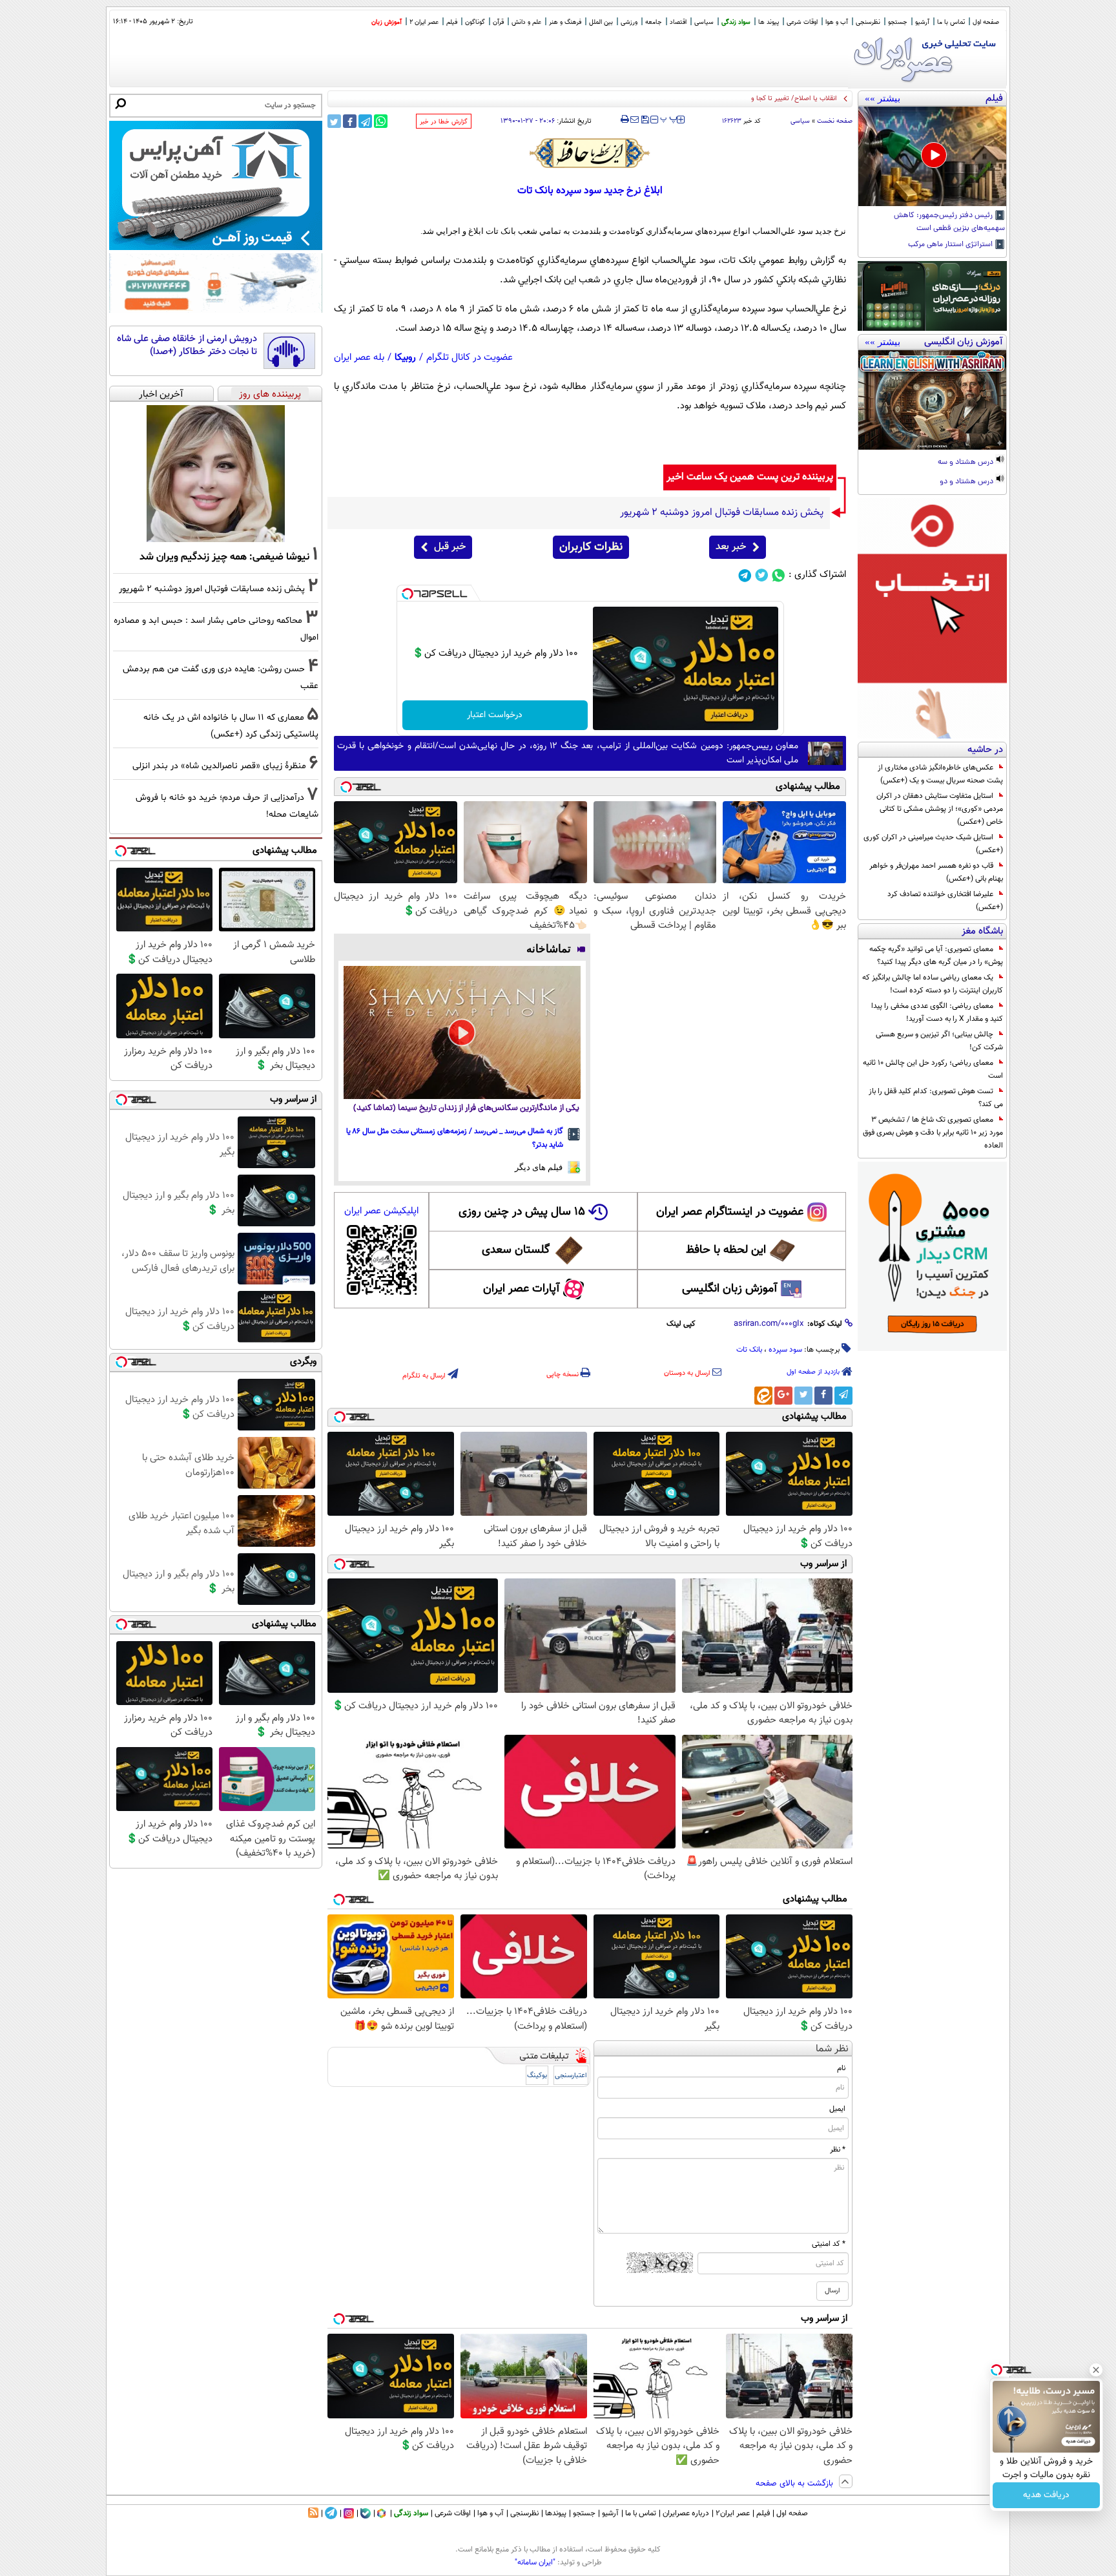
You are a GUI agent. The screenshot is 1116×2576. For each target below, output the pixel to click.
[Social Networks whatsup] (779, 575)
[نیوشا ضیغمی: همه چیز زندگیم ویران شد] (216, 474)
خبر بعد (731, 547)
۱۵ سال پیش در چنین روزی (522, 1212)
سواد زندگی (736, 22)
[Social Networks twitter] (762, 575)
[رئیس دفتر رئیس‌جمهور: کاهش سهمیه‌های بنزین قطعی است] (932, 156)
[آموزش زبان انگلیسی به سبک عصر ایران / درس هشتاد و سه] (932, 400)
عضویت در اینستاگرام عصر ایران (730, 1212)
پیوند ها (769, 22)
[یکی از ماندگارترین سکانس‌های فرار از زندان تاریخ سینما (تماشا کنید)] (462, 1032)
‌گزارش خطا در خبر (444, 122)
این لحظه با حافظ (726, 1250)
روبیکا (405, 358)
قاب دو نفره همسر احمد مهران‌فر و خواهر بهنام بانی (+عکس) (936, 872)
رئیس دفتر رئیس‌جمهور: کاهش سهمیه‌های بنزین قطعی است (949, 222)
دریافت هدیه (1046, 2495)
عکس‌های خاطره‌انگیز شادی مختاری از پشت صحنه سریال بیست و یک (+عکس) (940, 774)
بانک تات (749, 1350)
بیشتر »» (883, 98)
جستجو (898, 22)
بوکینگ (537, 2076)
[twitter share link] (334, 121)
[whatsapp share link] (381, 121)
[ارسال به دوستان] (635, 120)
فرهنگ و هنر (565, 22)
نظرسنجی (868, 22)
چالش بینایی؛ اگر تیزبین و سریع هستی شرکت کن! (939, 1041)
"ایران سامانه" (535, 2562)
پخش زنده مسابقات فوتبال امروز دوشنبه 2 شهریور (212, 589)
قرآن (498, 22)
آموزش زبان (387, 22)
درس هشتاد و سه (966, 463)
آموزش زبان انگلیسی (730, 1289)
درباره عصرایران (686, 2513)
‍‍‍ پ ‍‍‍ (669, 118)
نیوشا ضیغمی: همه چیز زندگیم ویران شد (224, 557)
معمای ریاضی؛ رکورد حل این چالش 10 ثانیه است (933, 1069)
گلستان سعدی (516, 1250)
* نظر (838, 2150)
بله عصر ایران (359, 358)
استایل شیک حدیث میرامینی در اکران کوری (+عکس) (933, 844)
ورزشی (629, 22)
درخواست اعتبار (495, 715)
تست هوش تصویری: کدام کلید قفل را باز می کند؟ (936, 1098)
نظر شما (832, 2049)
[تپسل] (408, 594)
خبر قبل (450, 547)
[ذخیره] (645, 120)
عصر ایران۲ (733, 2513)
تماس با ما (951, 22)
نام (841, 2068)
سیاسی (704, 22)
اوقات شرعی (802, 22)
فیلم (452, 22)
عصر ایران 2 (424, 22)
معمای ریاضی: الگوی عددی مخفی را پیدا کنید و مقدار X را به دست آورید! (937, 1012)
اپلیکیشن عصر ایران (381, 1211)
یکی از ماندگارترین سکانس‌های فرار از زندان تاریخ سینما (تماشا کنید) (466, 1108)
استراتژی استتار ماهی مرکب (951, 245)
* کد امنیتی (829, 2244)
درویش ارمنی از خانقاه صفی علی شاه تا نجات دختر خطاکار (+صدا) (187, 345)
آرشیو (922, 22)
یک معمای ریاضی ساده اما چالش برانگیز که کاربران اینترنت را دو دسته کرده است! (933, 984)
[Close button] (1096, 2370)
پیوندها (556, 2513)
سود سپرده (785, 1350)
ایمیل (837, 2109)
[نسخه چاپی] (625, 120)
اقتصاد (678, 22)
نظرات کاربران (591, 547)
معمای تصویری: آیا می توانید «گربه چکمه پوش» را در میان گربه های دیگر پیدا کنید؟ (936, 956)
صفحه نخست (835, 121)
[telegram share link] (365, 121)
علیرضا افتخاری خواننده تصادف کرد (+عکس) (945, 901)
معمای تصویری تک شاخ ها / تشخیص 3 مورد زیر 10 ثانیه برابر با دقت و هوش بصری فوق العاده (933, 1133)
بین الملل (601, 22)
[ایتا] (763, 1396)
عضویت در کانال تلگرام (470, 358)
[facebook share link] (350, 121)
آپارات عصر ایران (522, 1289)
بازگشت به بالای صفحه (796, 2484)
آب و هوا (837, 22)
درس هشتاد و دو (967, 482)
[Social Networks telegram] (745, 575)
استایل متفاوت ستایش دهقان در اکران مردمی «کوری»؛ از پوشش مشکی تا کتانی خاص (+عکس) (940, 809)
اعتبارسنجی (571, 2076)
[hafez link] (590, 153)
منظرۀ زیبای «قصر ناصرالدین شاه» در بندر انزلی (219, 766)
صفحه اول (986, 22)
